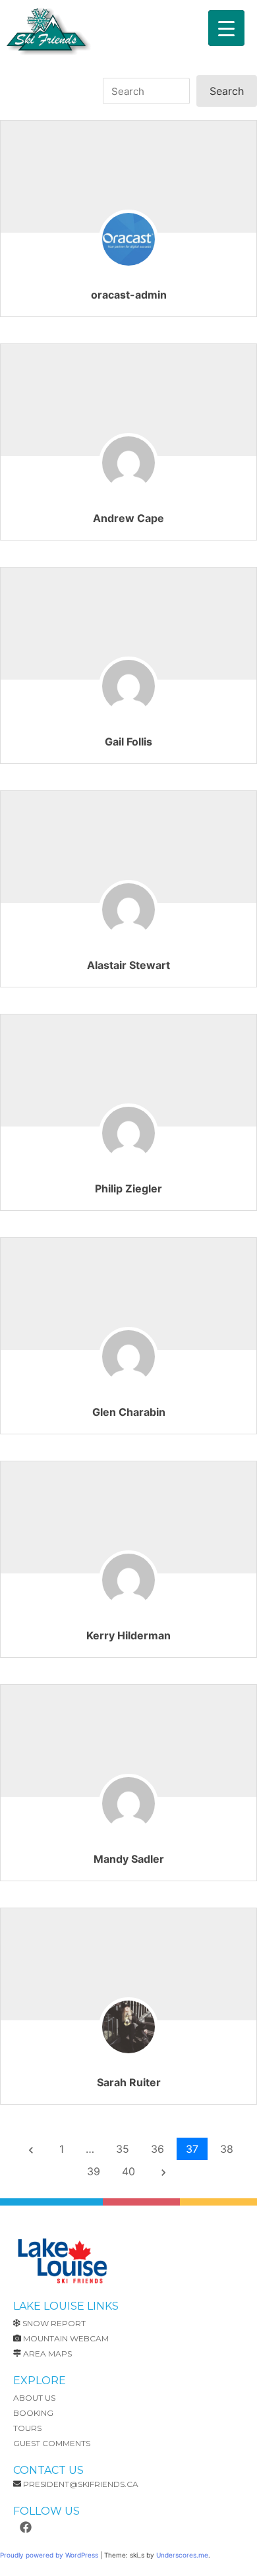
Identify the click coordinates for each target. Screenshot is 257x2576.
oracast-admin (129, 295)
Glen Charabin (129, 1412)
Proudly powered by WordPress (50, 2555)
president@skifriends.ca (81, 2484)
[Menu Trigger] (226, 28)
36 (157, 2149)
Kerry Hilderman (128, 1635)
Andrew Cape (128, 518)
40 (128, 2171)
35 (123, 2149)
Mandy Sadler (129, 1859)
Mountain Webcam (66, 2338)
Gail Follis (128, 742)
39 (94, 2171)
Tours (27, 2428)
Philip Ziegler (128, 1188)
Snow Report (54, 2323)
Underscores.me (182, 2555)
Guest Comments (52, 2443)
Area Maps (47, 2354)
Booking (33, 2413)
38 (227, 2149)
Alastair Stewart (128, 965)
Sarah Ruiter (129, 2082)
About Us (34, 2398)
